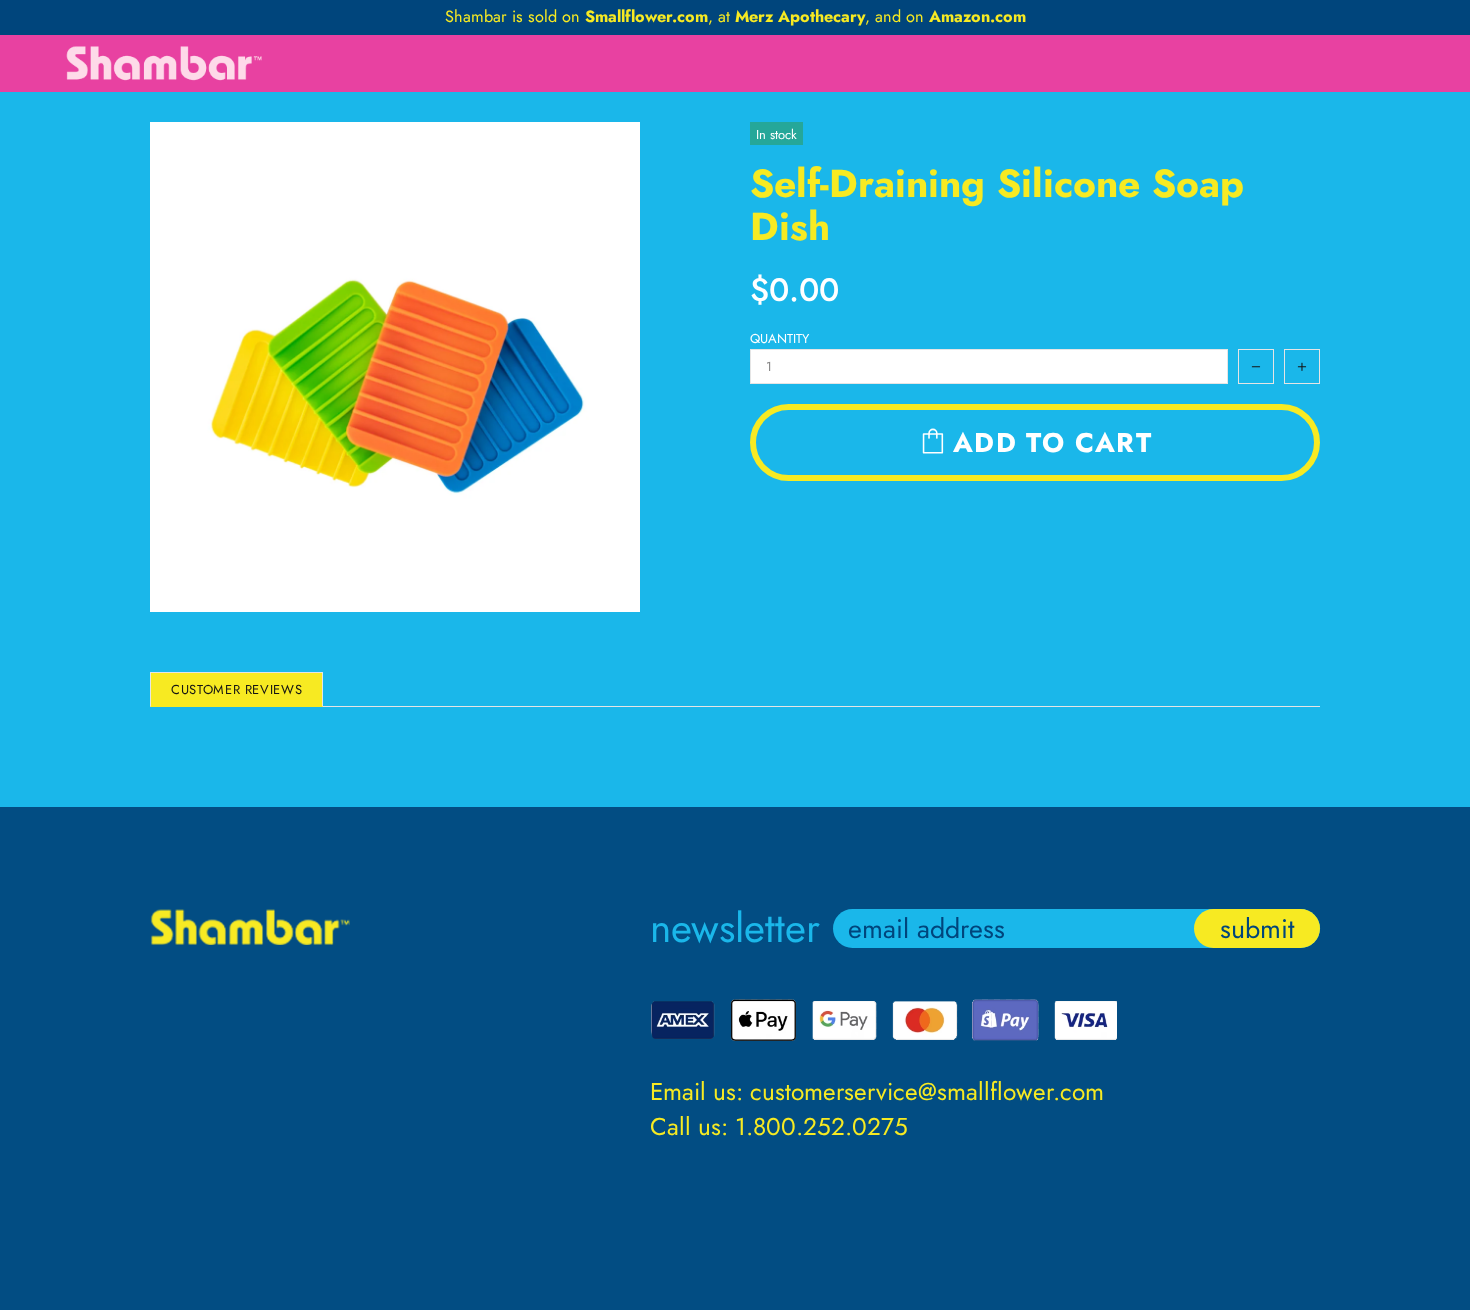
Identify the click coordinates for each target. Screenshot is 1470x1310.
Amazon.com (977, 17)
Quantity (779, 338)
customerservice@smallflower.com (927, 1091)
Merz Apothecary (800, 17)
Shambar (165, 63)
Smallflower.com (646, 17)
